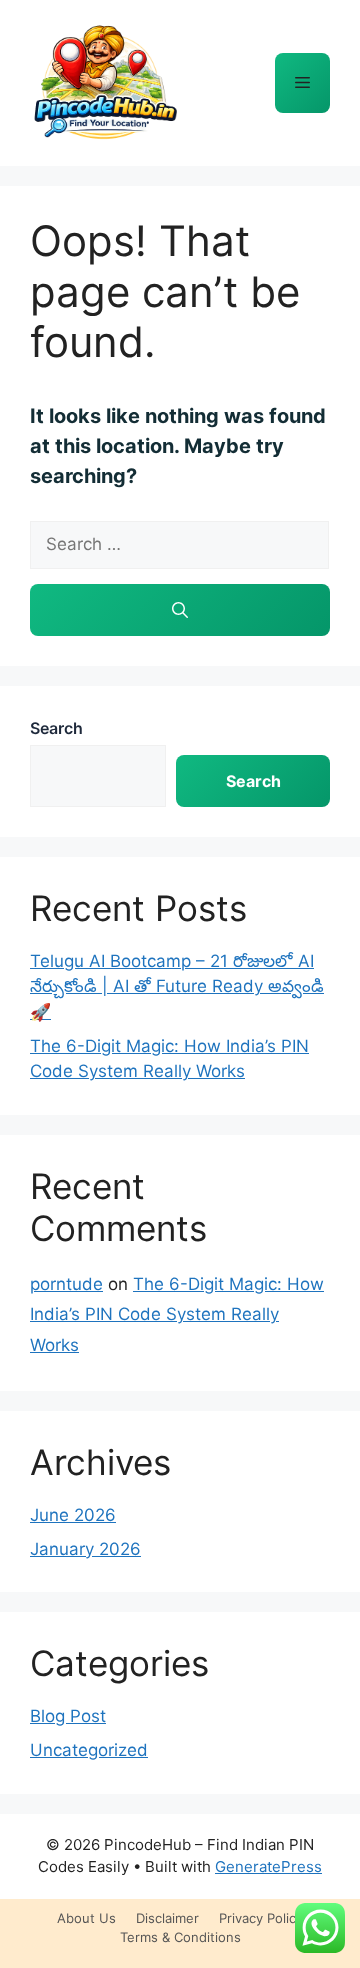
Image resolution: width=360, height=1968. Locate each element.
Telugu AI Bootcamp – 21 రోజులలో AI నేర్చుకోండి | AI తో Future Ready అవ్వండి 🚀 (177, 986)
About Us (86, 1918)
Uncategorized (89, 1750)
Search (56, 728)
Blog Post (68, 1716)
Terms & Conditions (180, 1937)
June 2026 (73, 1515)
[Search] (180, 610)
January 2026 (85, 1549)
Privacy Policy (261, 1918)
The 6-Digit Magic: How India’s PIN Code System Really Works (177, 1314)
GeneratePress (268, 1866)
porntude (66, 1284)
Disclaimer (167, 1918)
